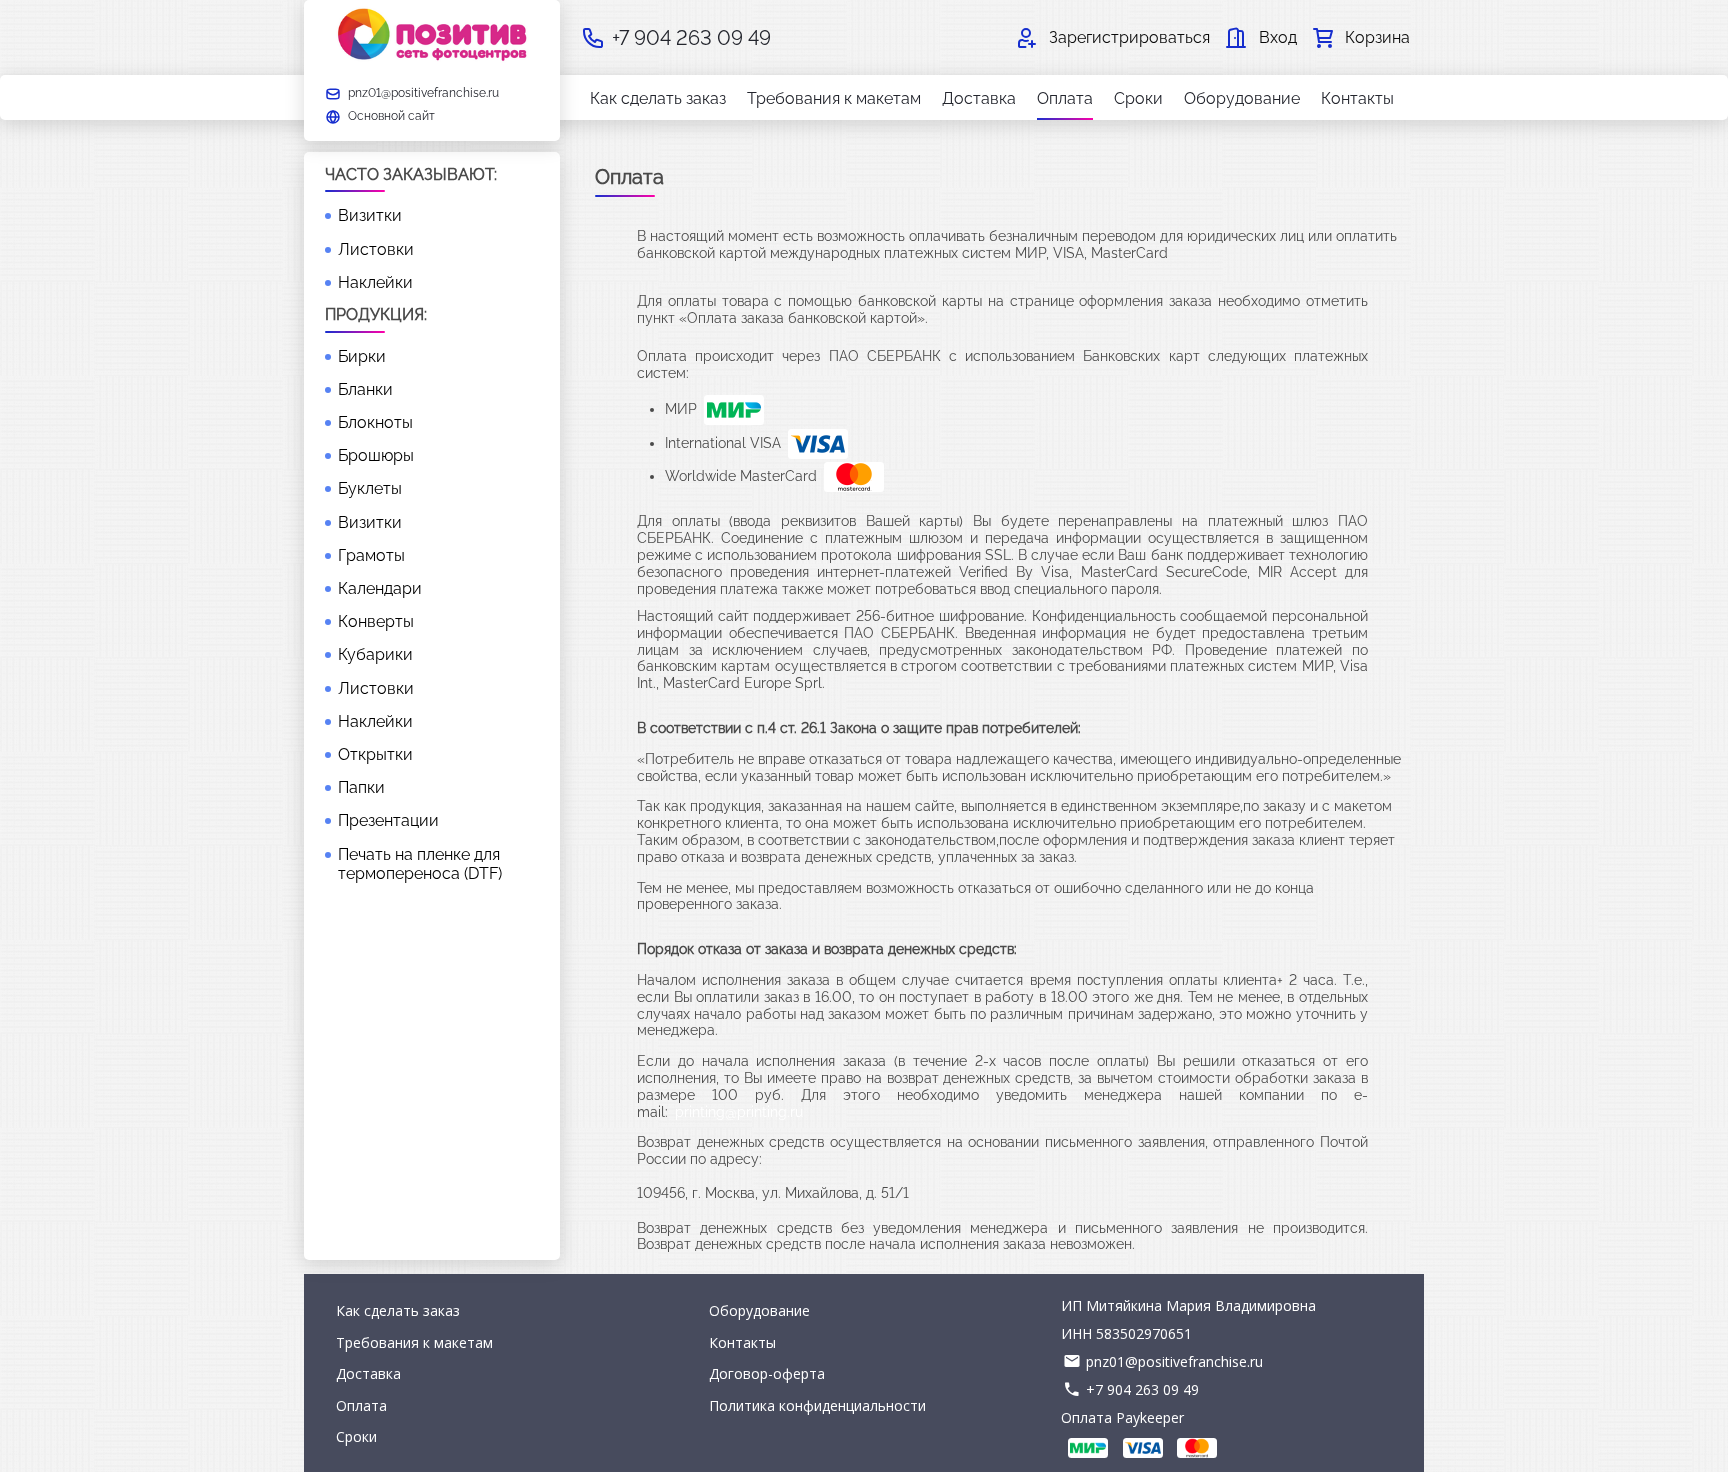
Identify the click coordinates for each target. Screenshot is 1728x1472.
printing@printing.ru (739, 1112)
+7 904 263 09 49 (1142, 1389)
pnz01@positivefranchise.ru (1174, 1361)
